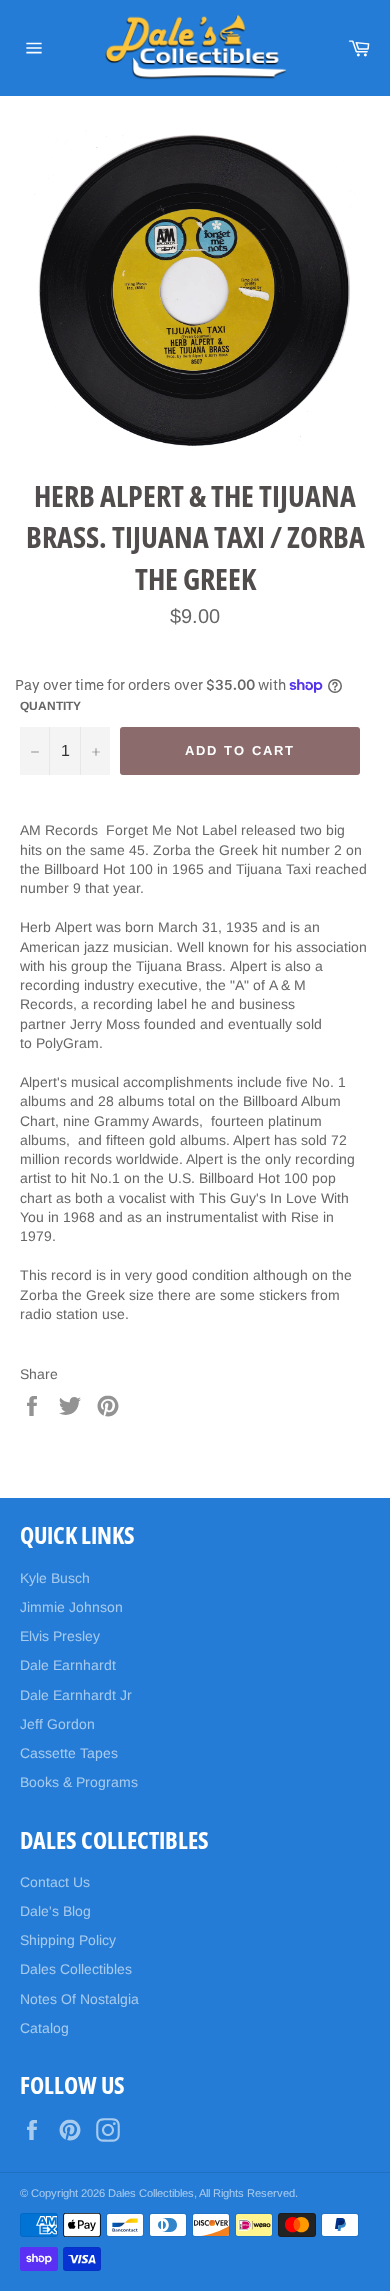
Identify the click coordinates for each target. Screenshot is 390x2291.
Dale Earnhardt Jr (76, 1695)
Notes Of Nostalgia (79, 1999)
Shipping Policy (68, 1940)
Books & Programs (79, 1782)
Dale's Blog (55, 1911)
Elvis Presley (60, 1636)
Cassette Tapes (69, 1753)
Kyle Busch (55, 1578)
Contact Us (55, 1882)
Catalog (44, 2028)
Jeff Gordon (57, 1724)
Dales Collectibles (76, 1969)
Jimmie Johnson (71, 1607)
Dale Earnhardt (68, 1665)
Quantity (50, 706)
